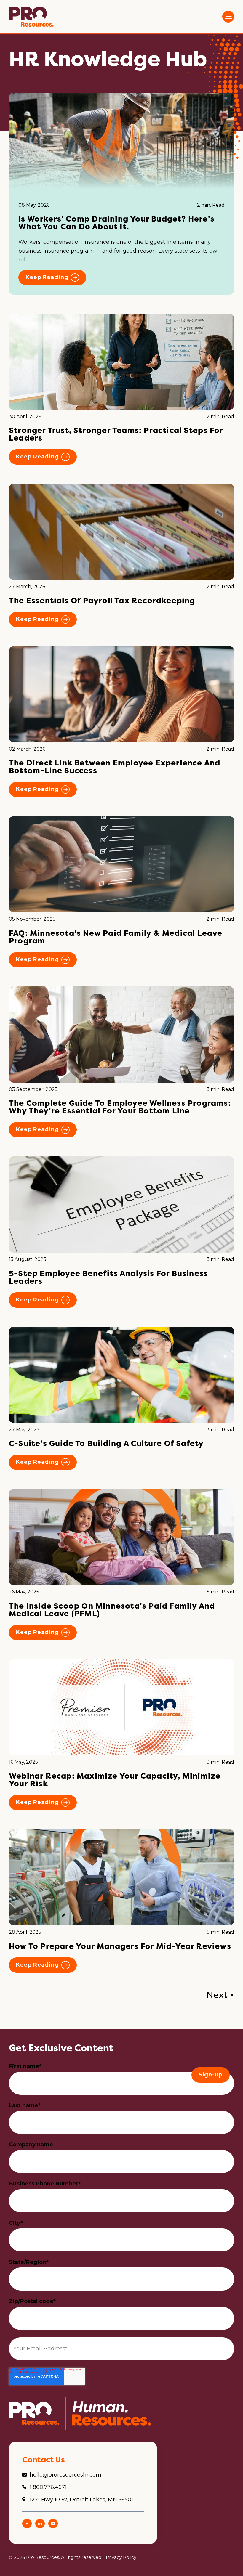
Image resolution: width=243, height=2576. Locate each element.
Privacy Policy (121, 2557)
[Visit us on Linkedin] (40, 2527)
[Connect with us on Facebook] (27, 2527)
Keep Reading (47, 277)
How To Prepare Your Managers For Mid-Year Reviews (120, 1946)
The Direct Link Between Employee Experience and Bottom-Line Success (115, 767)
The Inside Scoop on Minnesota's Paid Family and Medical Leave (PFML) (112, 1610)
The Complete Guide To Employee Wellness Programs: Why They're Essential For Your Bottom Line (120, 1107)
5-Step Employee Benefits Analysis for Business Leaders (108, 1277)
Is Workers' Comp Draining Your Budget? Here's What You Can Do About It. (116, 223)
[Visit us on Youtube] (53, 2527)
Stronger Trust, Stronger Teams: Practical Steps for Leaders (116, 434)
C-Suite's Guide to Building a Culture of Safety (106, 1443)
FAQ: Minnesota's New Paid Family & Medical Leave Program (116, 937)
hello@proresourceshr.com (65, 2475)
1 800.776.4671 (48, 2487)
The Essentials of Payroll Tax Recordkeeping (102, 600)
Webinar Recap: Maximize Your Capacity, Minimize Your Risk (115, 1780)
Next (217, 1995)
